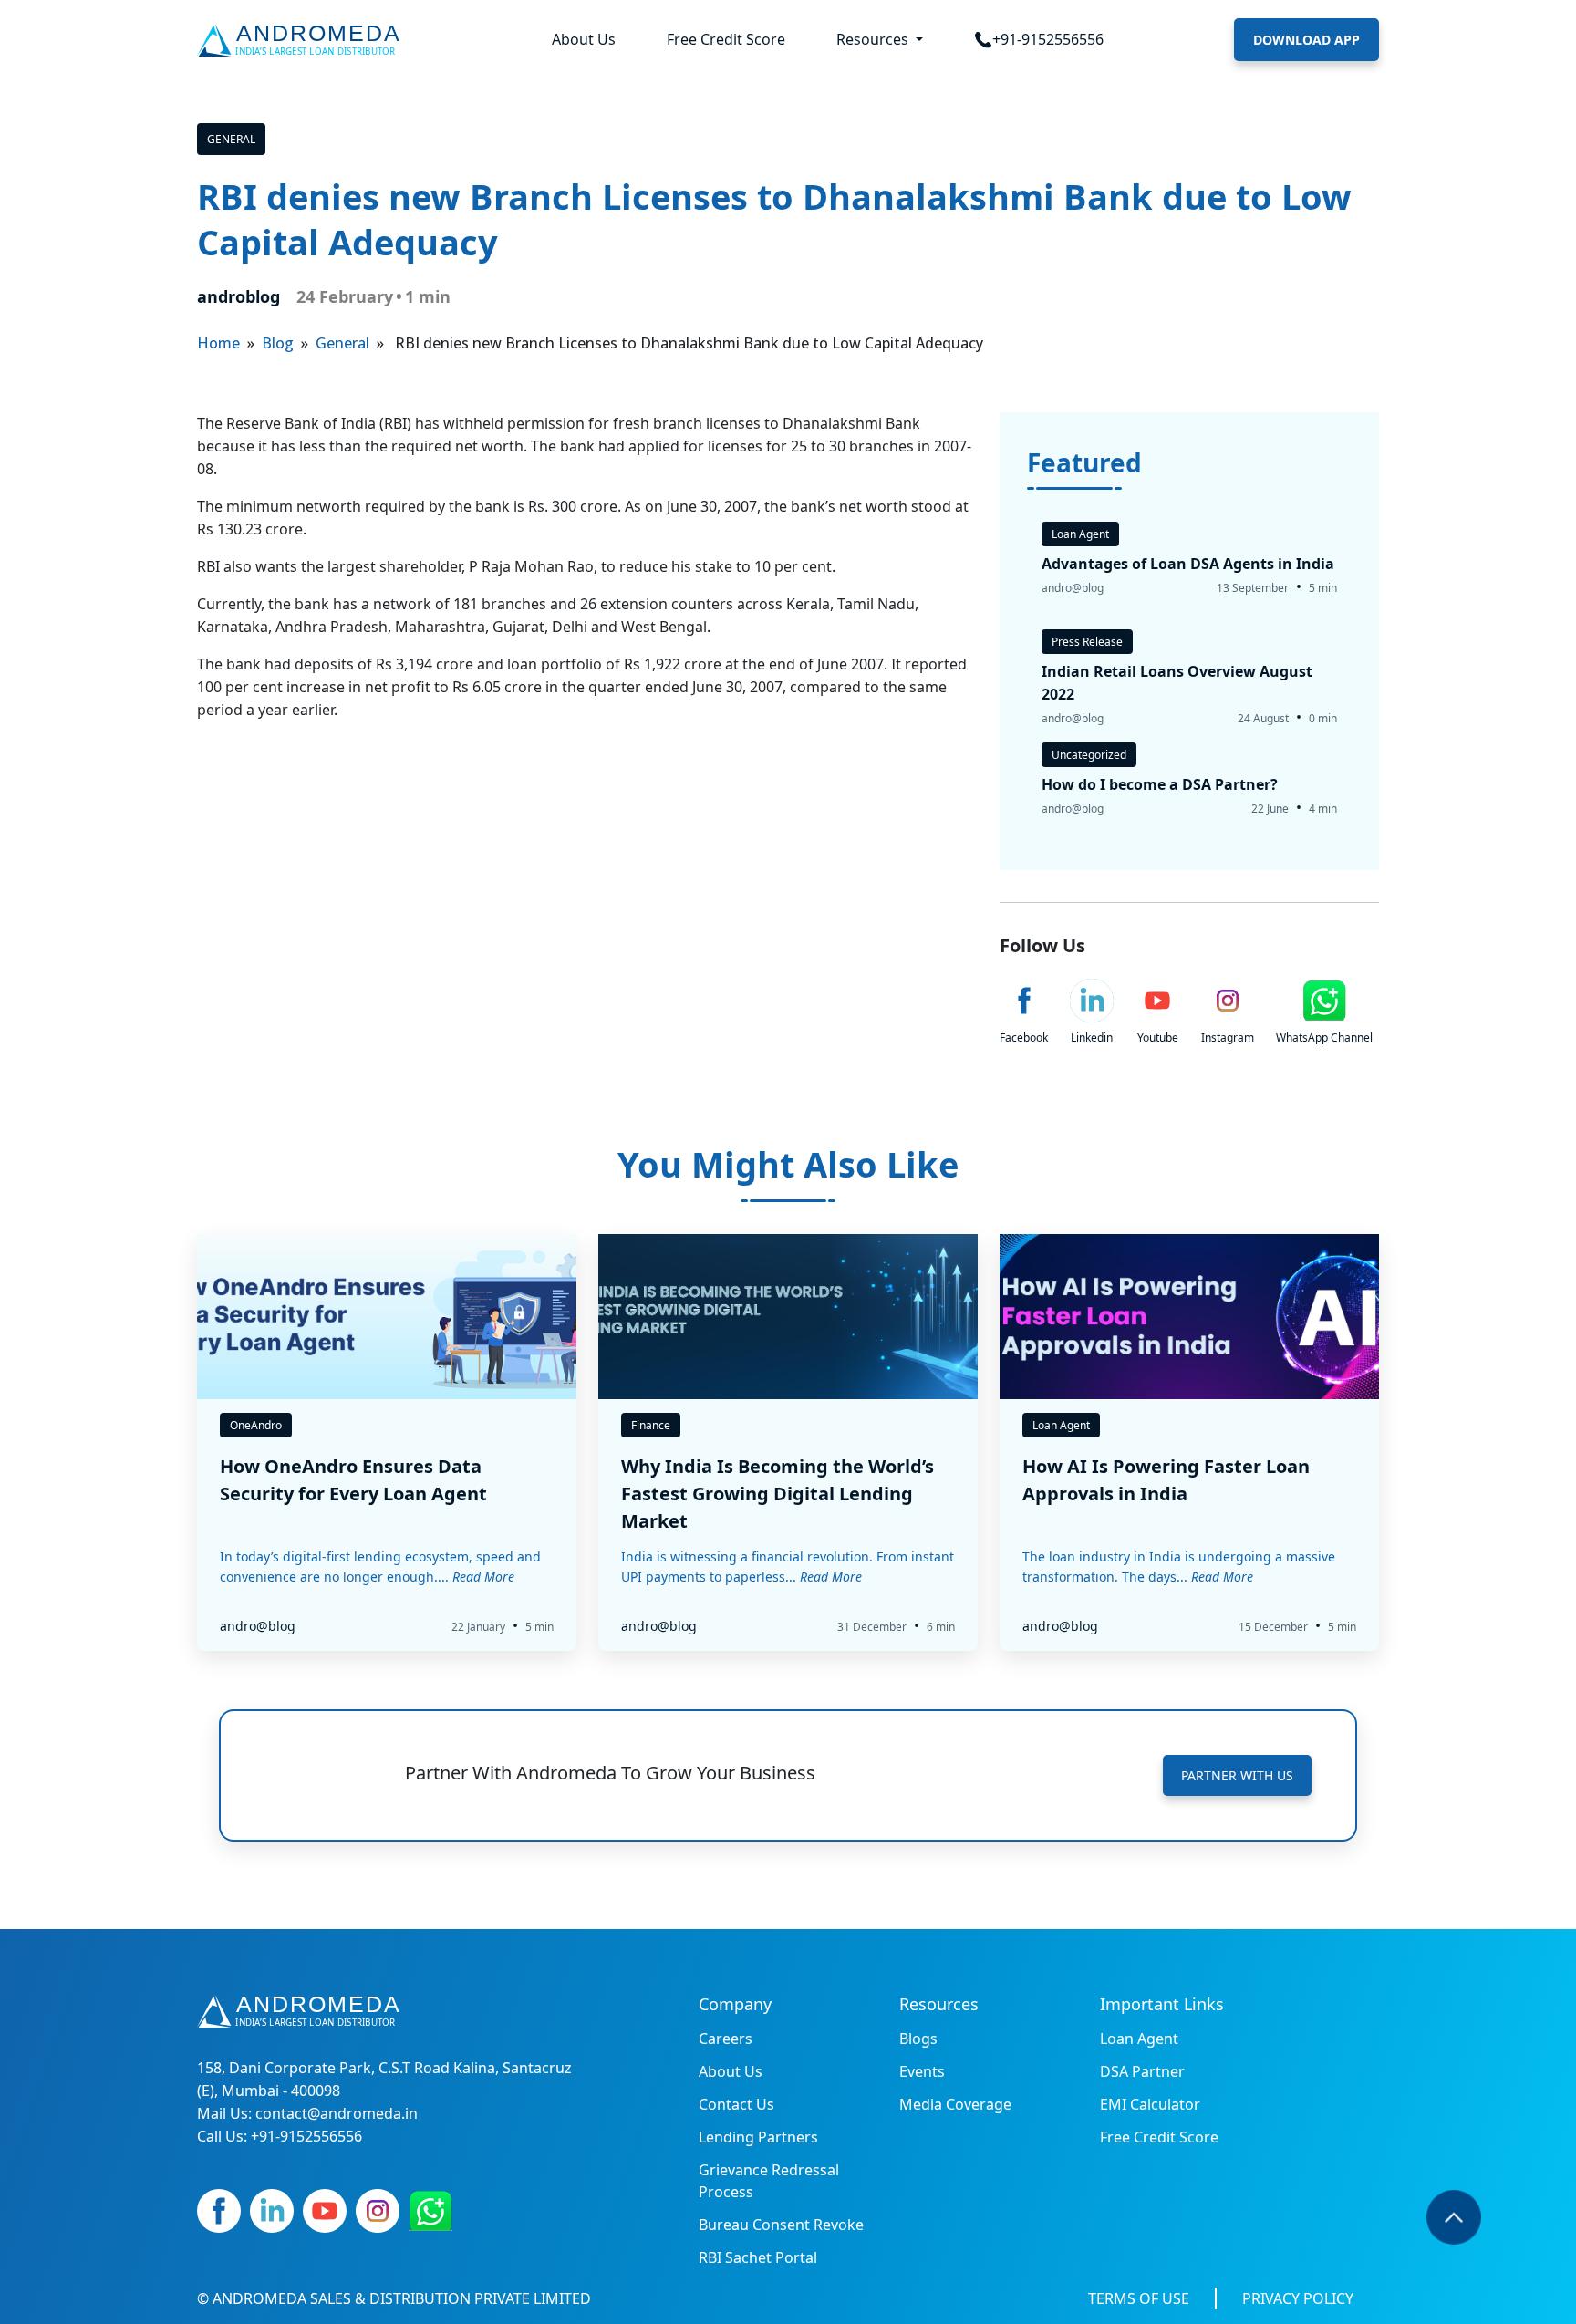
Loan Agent (1139, 2039)
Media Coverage (955, 2104)
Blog (278, 343)
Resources (874, 39)
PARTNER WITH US (1237, 1775)
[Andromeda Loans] (302, 40)
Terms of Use (1139, 2298)
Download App (1306, 40)
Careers (726, 2039)
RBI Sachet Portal (758, 2257)
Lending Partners (758, 2137)
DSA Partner (1142, 2071)
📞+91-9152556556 (1039, 39)
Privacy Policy (1298, 2298)
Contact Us (736, 2104)
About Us (584, 39)
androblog (238, 296)
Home (218, 343)
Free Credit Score (726, 39)
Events (922, 2071)
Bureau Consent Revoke (781, 2225)
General (231, 139)
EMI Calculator (1150, 2104)
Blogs (918, 2039)
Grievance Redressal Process (769, 2181)
